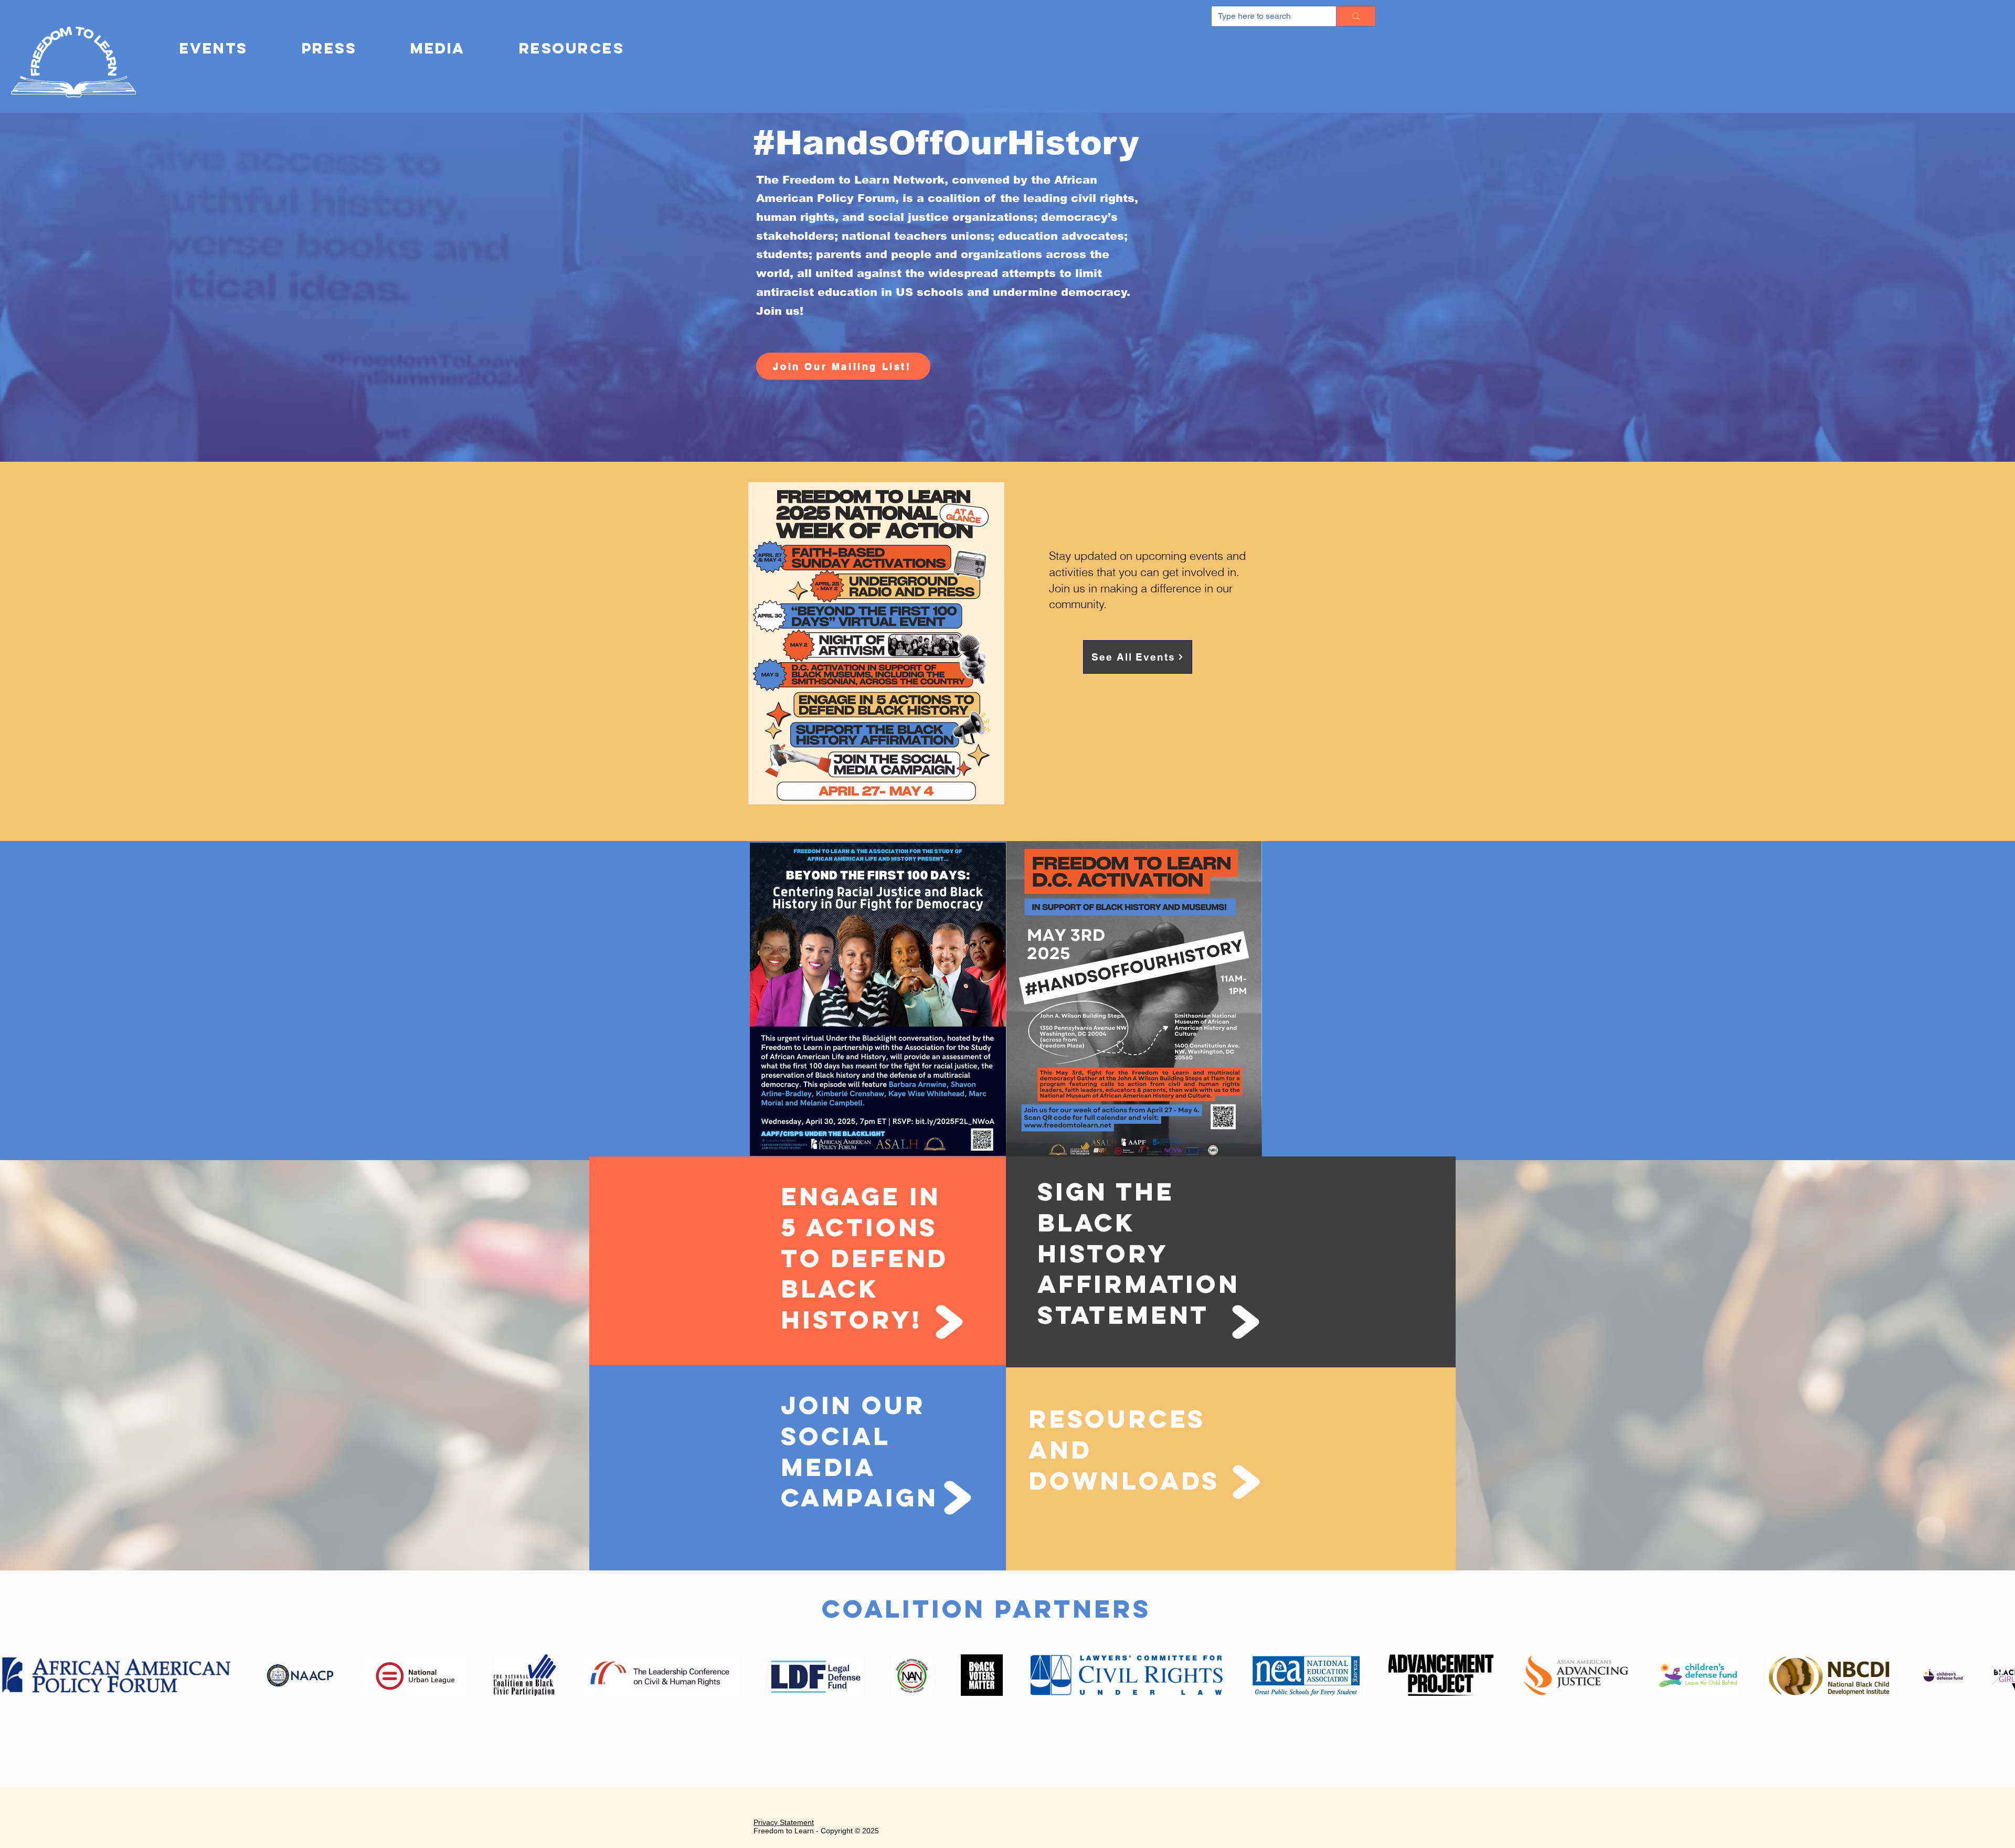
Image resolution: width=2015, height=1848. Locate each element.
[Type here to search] (1356, 16)
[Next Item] (1997, 1675)
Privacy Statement (784, 1822)
